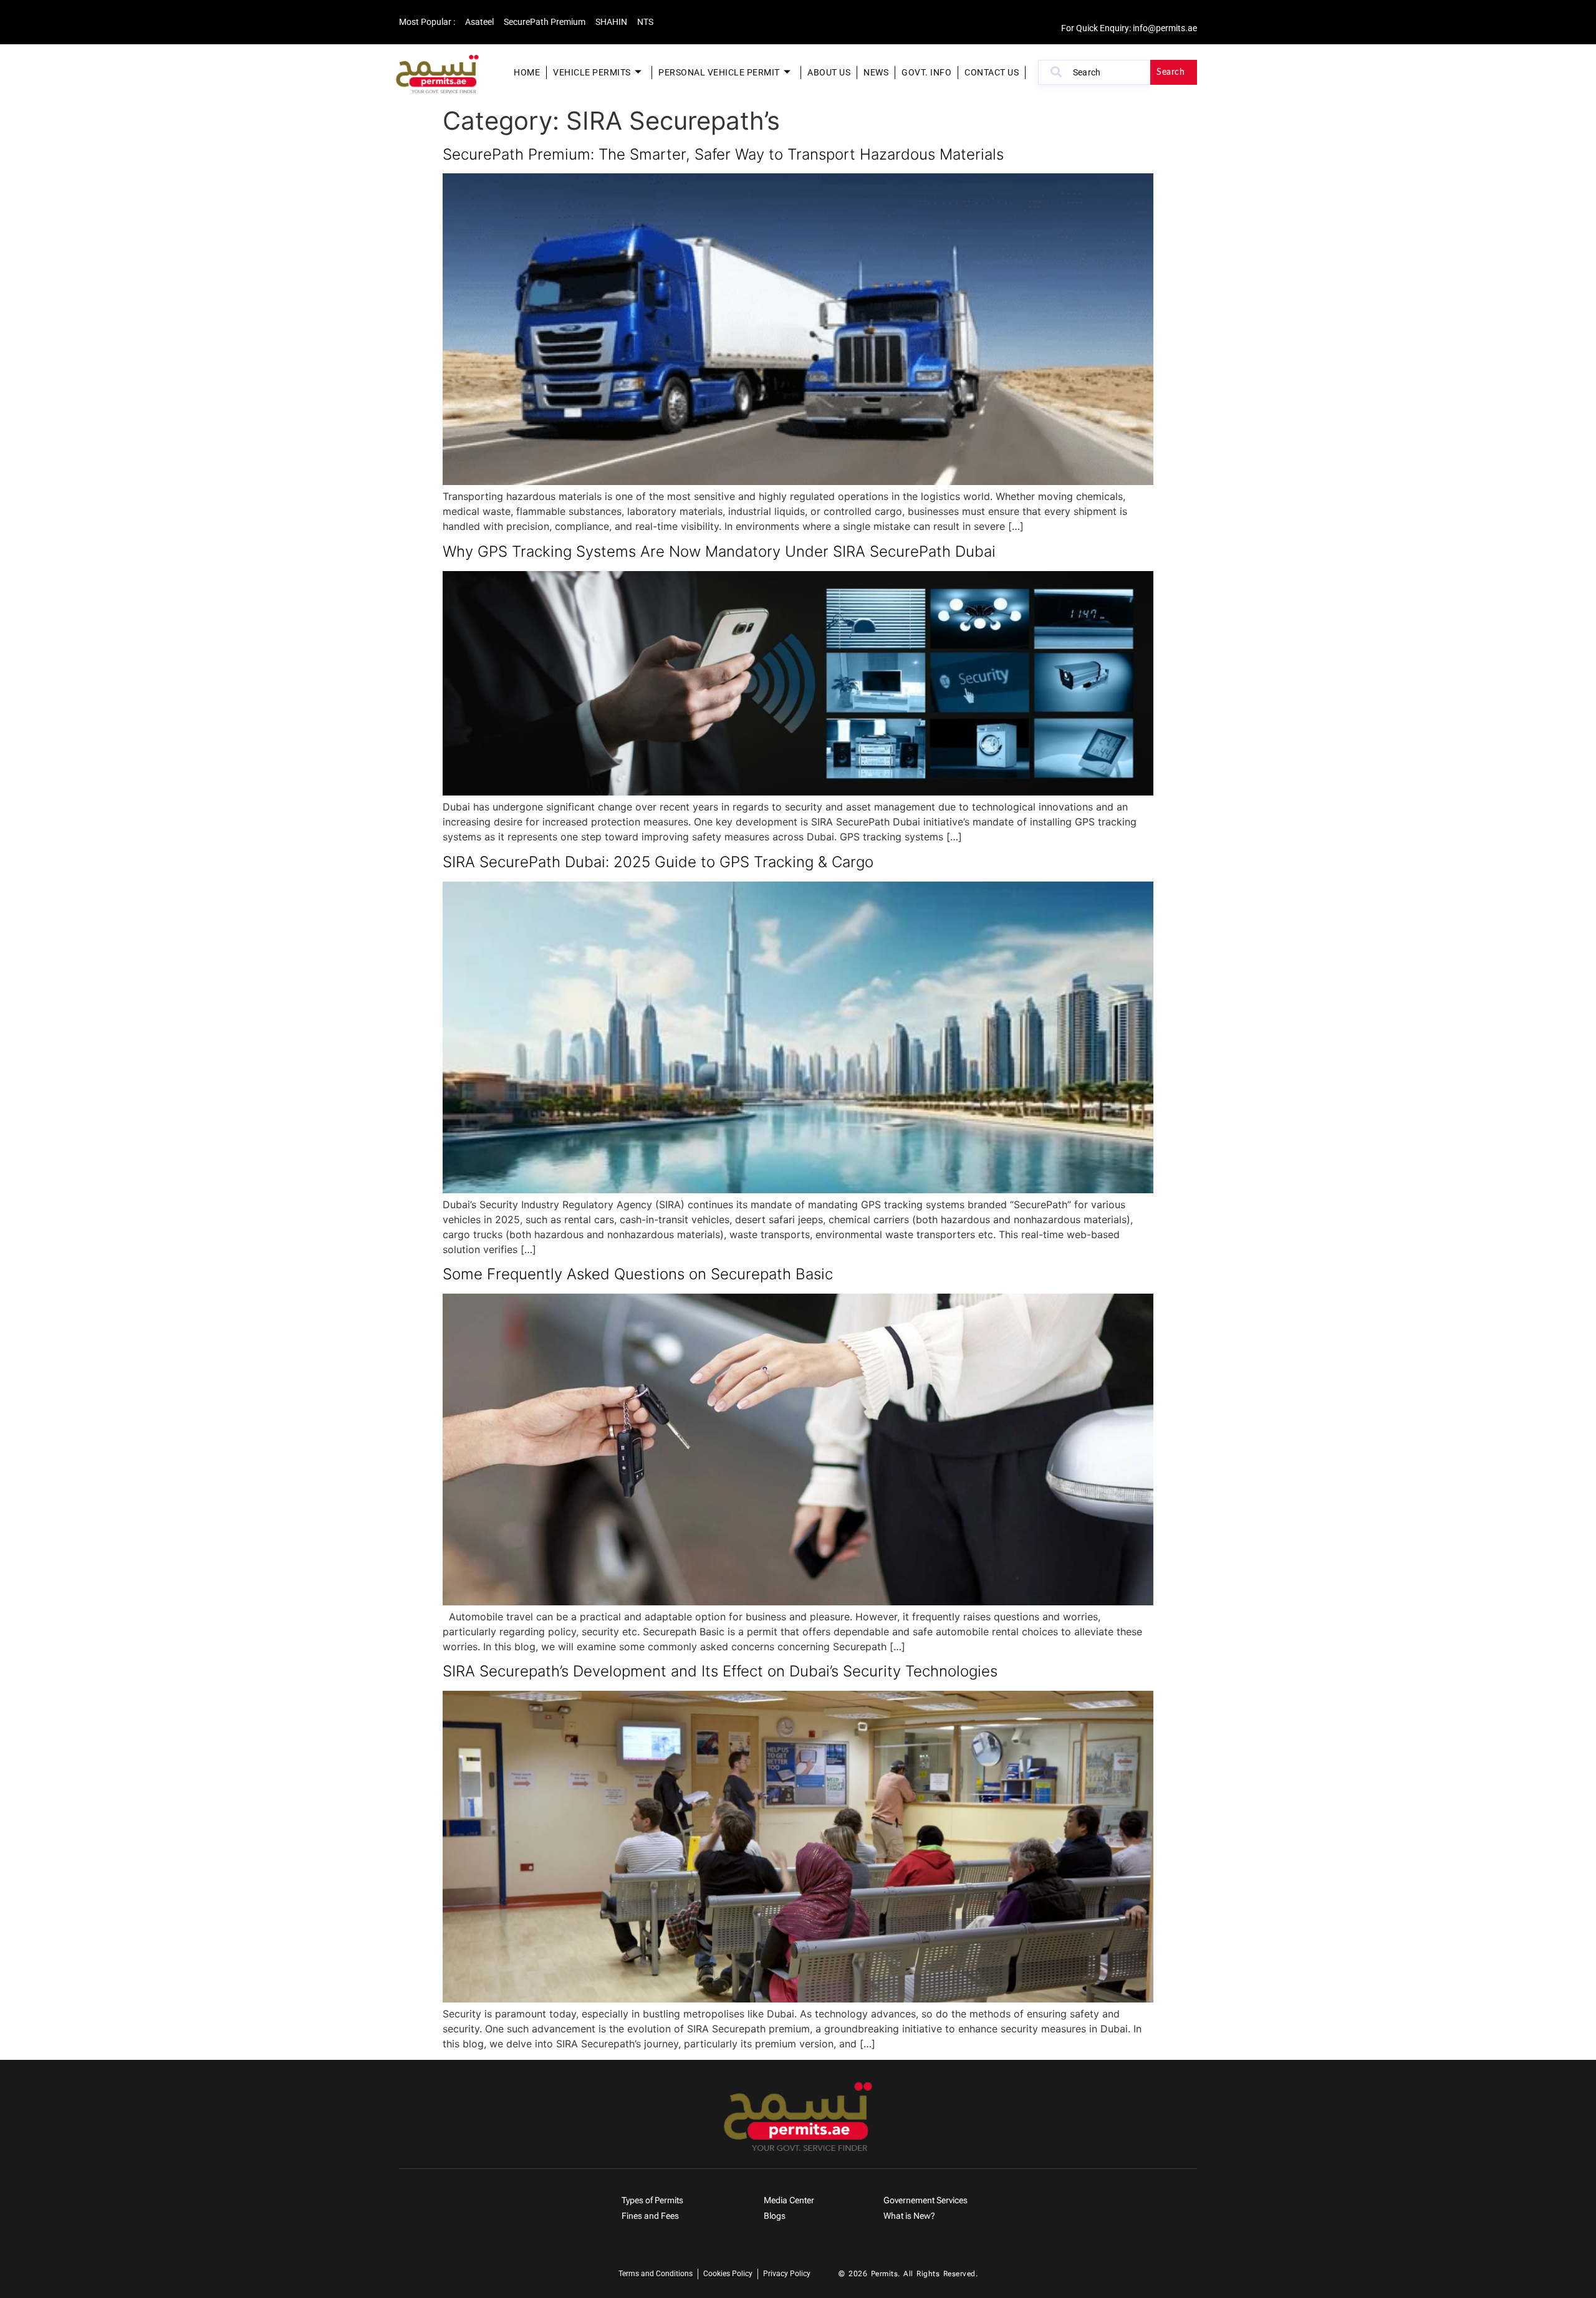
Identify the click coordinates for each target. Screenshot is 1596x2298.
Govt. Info (926, 72)
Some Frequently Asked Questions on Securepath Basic (638, 1274)
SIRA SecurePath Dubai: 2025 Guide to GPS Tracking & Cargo (658, 862)
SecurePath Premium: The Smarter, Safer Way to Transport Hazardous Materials (723, 154)
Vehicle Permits (592, 72)
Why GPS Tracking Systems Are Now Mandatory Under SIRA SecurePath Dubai (719, 551)
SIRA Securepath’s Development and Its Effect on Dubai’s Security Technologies (720, 1671)
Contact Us (992, 72)
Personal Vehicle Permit (719, 72)
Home (527, 72)
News (876, 72)
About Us (829, 72)
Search (1171, 72)
